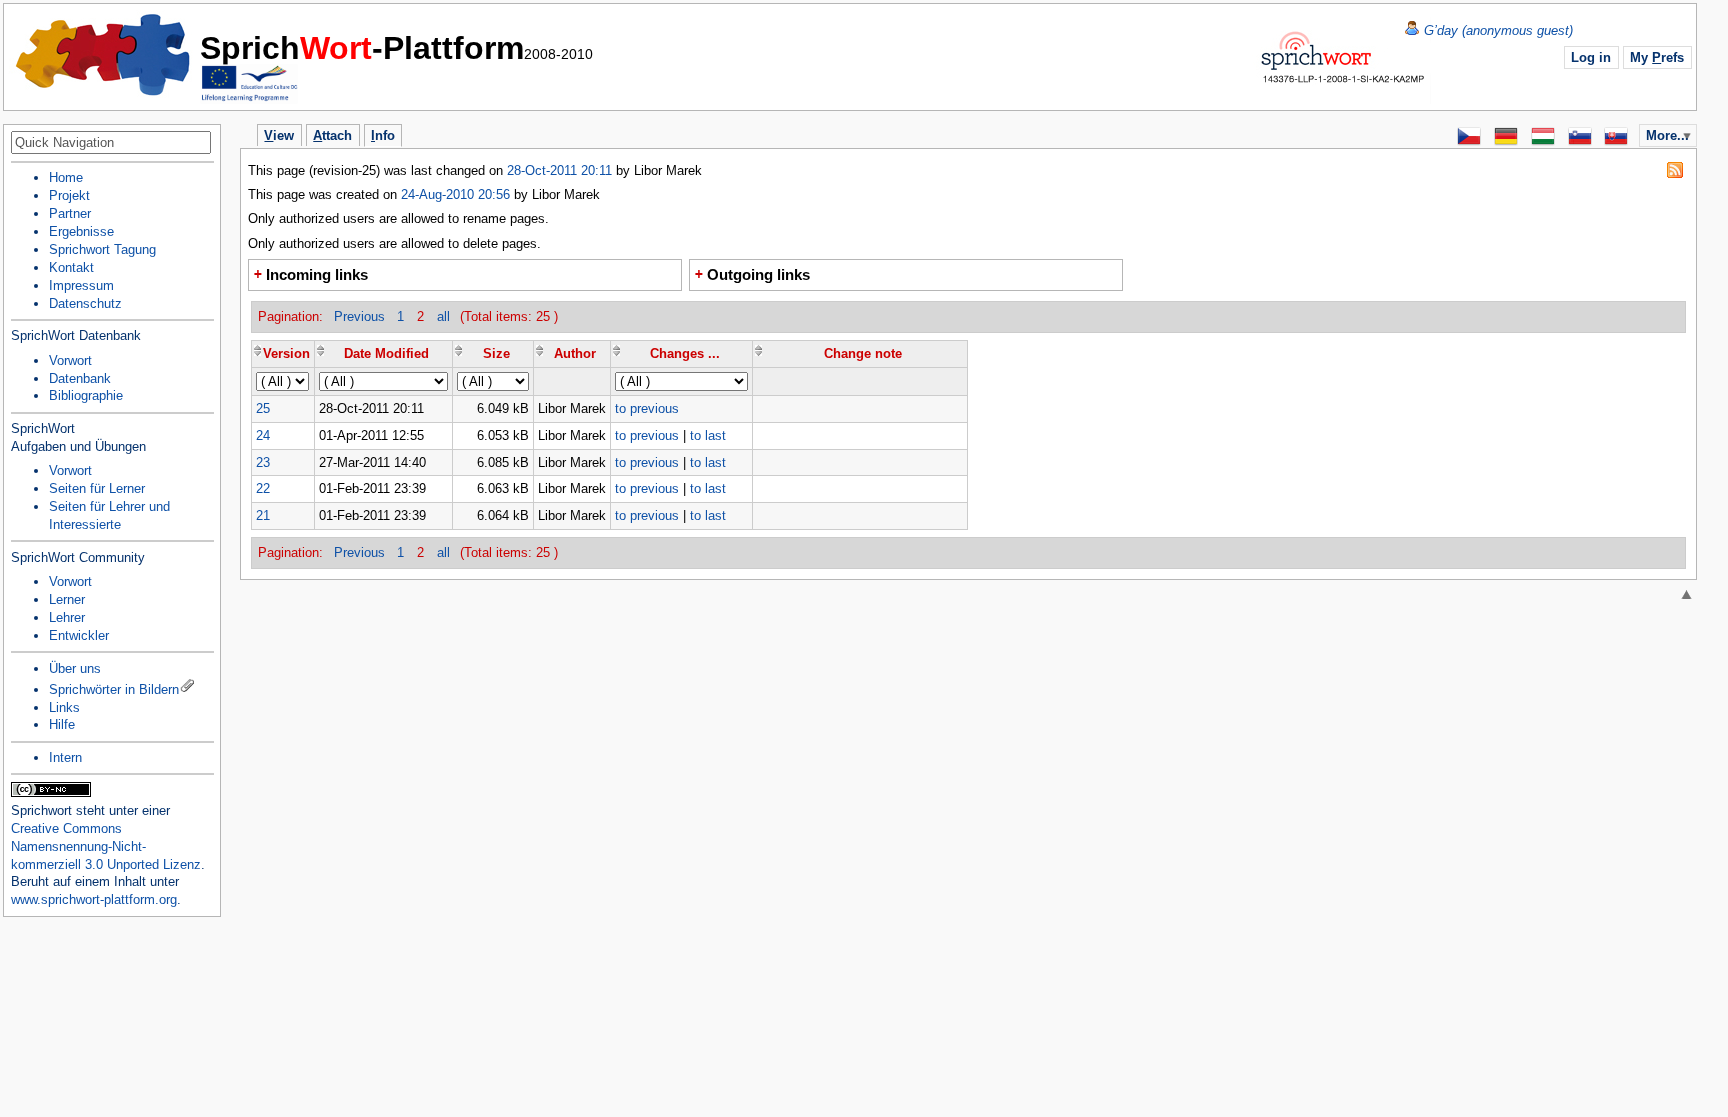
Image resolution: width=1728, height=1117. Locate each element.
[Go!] (203, 144)
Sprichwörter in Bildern (114, 689)
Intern (65, 757)
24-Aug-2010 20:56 (455, 194)
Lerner (67, 599)
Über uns (75, 668)
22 (263, 488)
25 (263, 408)
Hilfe (62, 724)
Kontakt (71, 267)
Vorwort (70, 360)
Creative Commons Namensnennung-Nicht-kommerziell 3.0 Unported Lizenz (106, 846)
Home (104, 55)
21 (263, 515)
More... (1667, 135)
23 (263, 462)
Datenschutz (85, 303)
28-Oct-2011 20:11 (561, 170)
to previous (647, 408)
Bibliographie (86, 395)
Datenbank (80, 378)
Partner (70, 213)
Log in (1591, 57)
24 (263, 435)
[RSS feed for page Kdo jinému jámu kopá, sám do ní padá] (1675, 170)
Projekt (69, 195)
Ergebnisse (81, 231)
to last (708, 435)
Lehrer (67, 617)
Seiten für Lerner (97, 488)
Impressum (81, 285)
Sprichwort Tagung (102, 249)
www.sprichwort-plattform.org (94, 899)
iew (279, 135)
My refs (1657, 57)
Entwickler (79, 635)
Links (64, 707)
